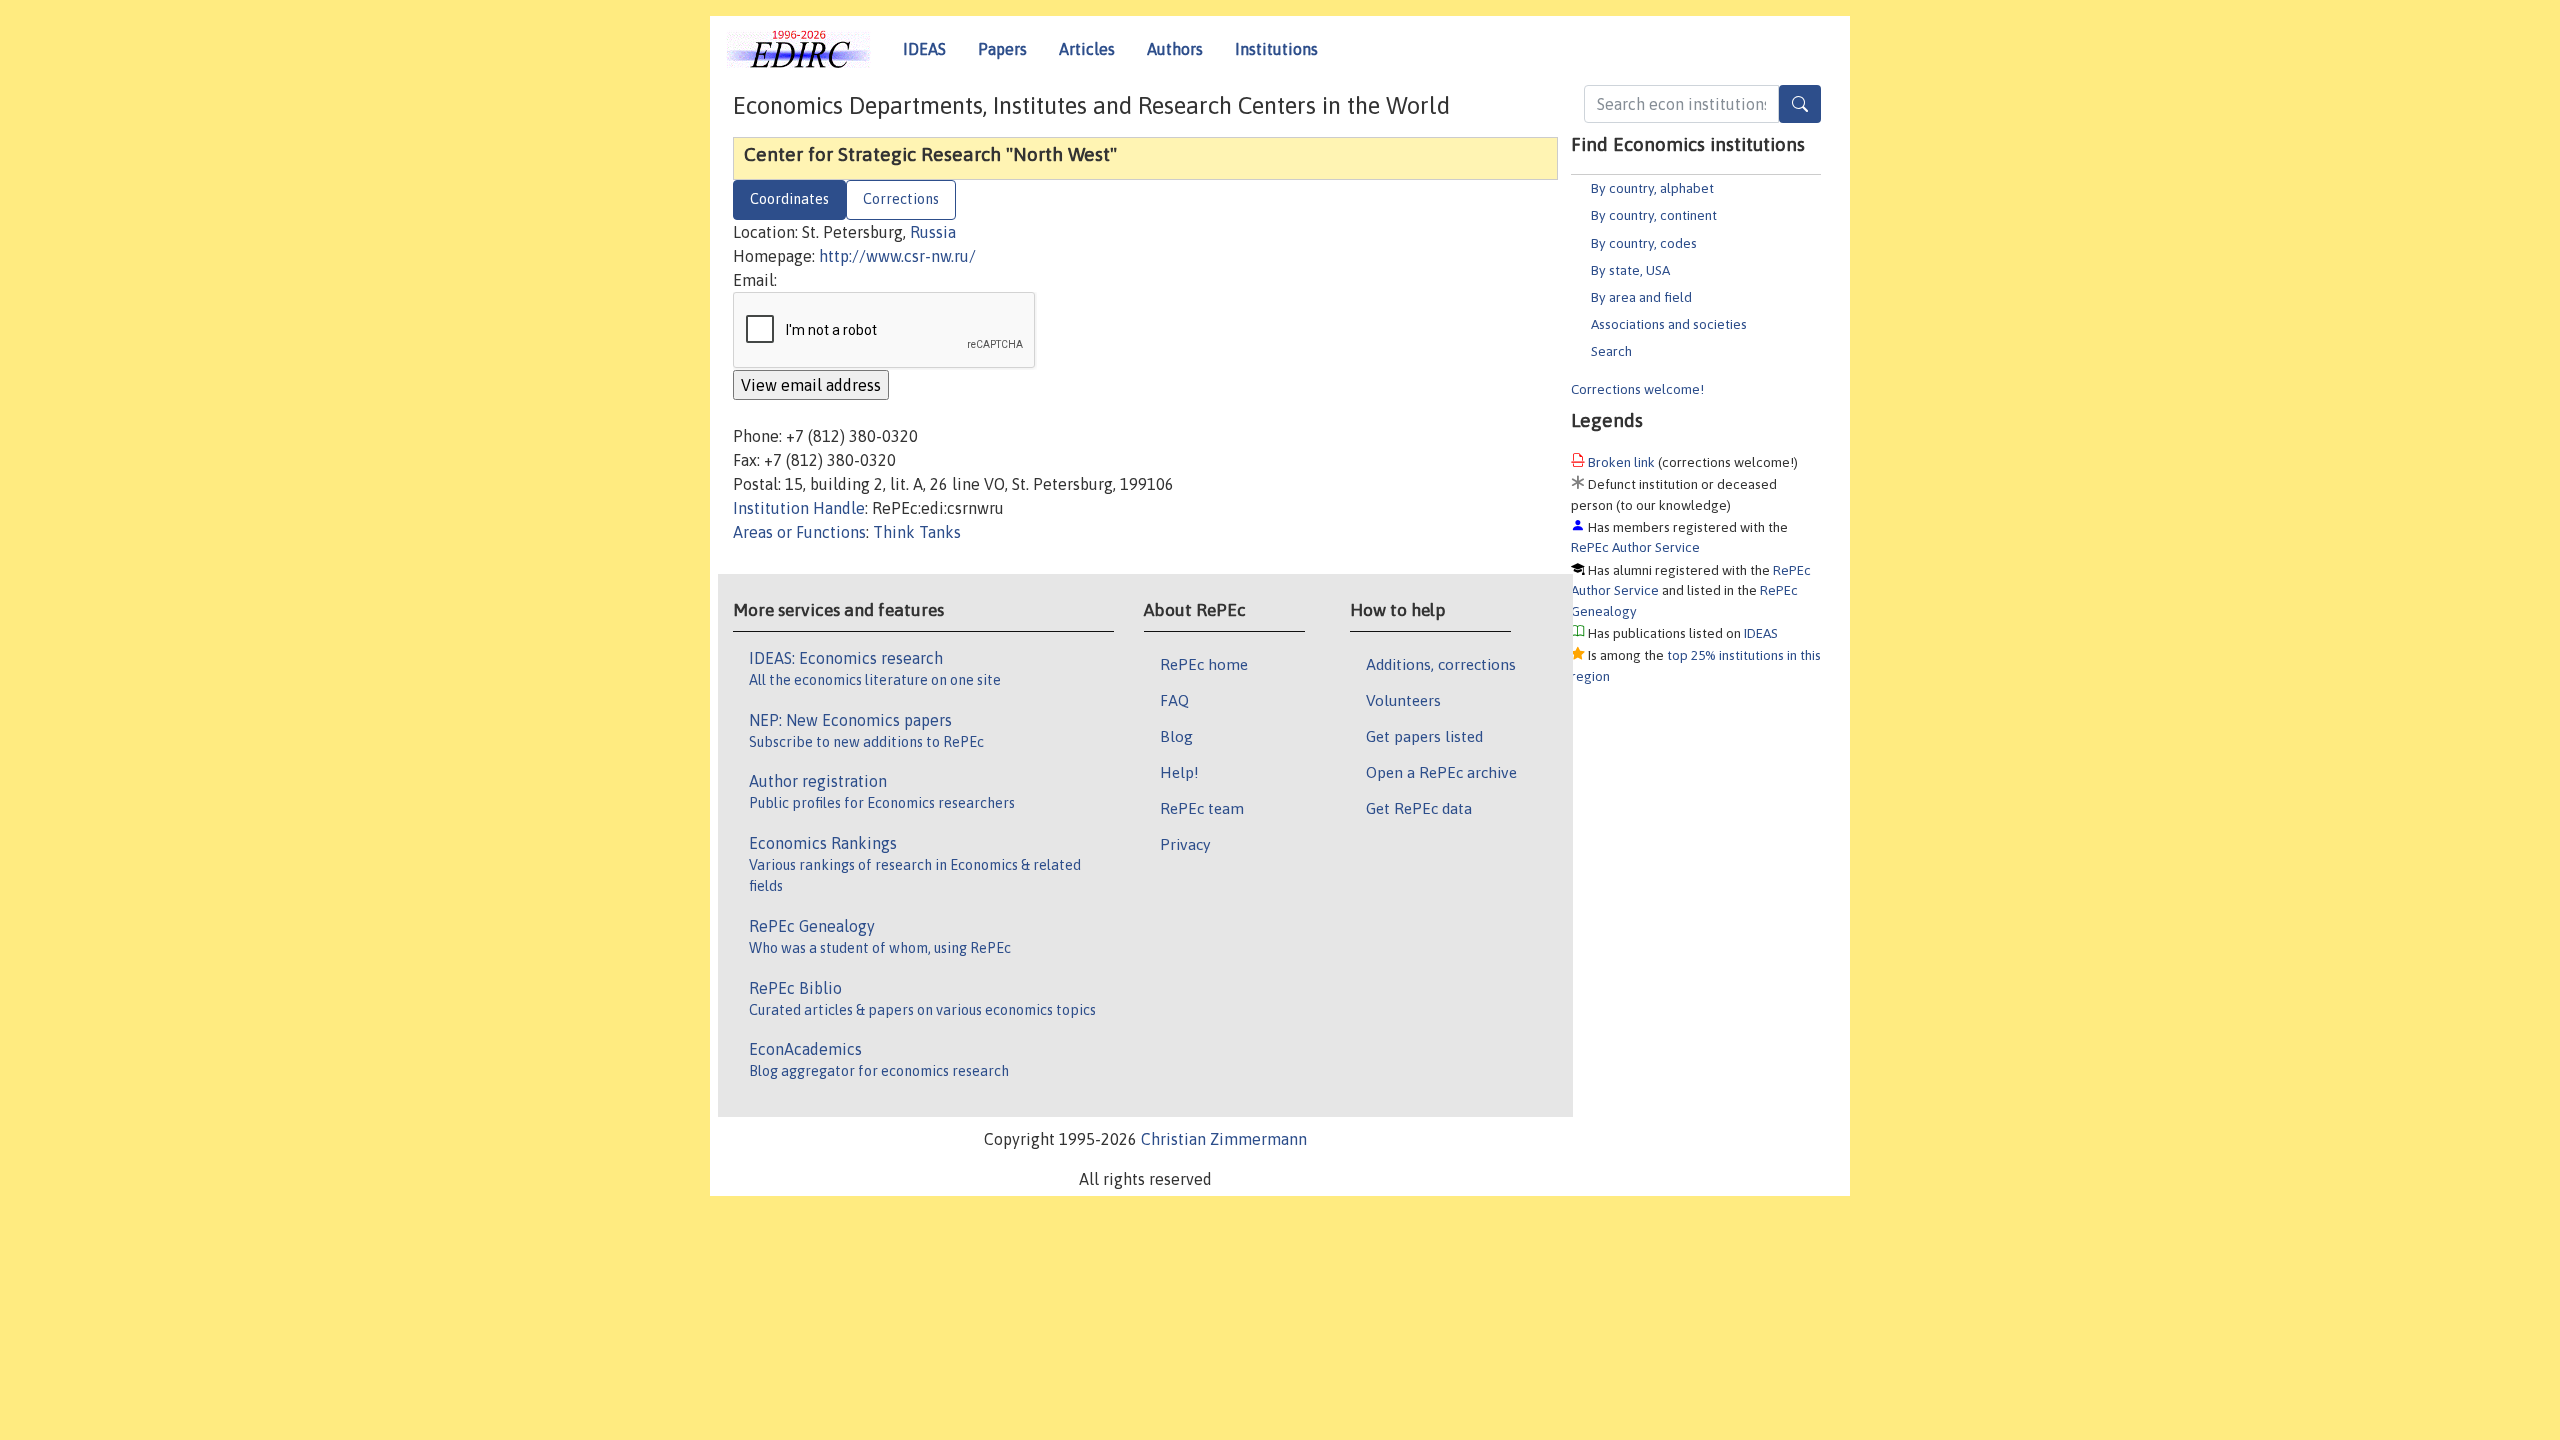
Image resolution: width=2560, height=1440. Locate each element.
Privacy (1185, 844)
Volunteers (1403, 700)
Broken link (1621, 462)
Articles (1087, 49)
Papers (1002, 49)
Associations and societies (1669, 324)
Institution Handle (799, 508)
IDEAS (924, 49)
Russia (933, 232)
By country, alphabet (1652, 188)
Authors (1175, 49)
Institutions (1276, 49)
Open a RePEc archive (1441, 772)
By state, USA (1630, 270)
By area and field (1641, 297)
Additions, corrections (1441, 664)
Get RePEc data (1419, 808)
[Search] (1800, 104)
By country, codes (1644, 243)
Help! (1179, 772)
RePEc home (1204, 664)
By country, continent (1654, 215)
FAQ (1174, 700)
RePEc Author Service (1635, 547)
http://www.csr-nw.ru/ (897, 256)
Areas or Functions (799, 532)
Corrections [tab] (901, 199)
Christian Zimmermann (1224, 1139)
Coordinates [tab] (789, 199)
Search (1611, 351)
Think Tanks (917, 532)
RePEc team (1202, 808)
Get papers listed (1424, 736)
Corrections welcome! (1637, 389)
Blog (1176, 736)
